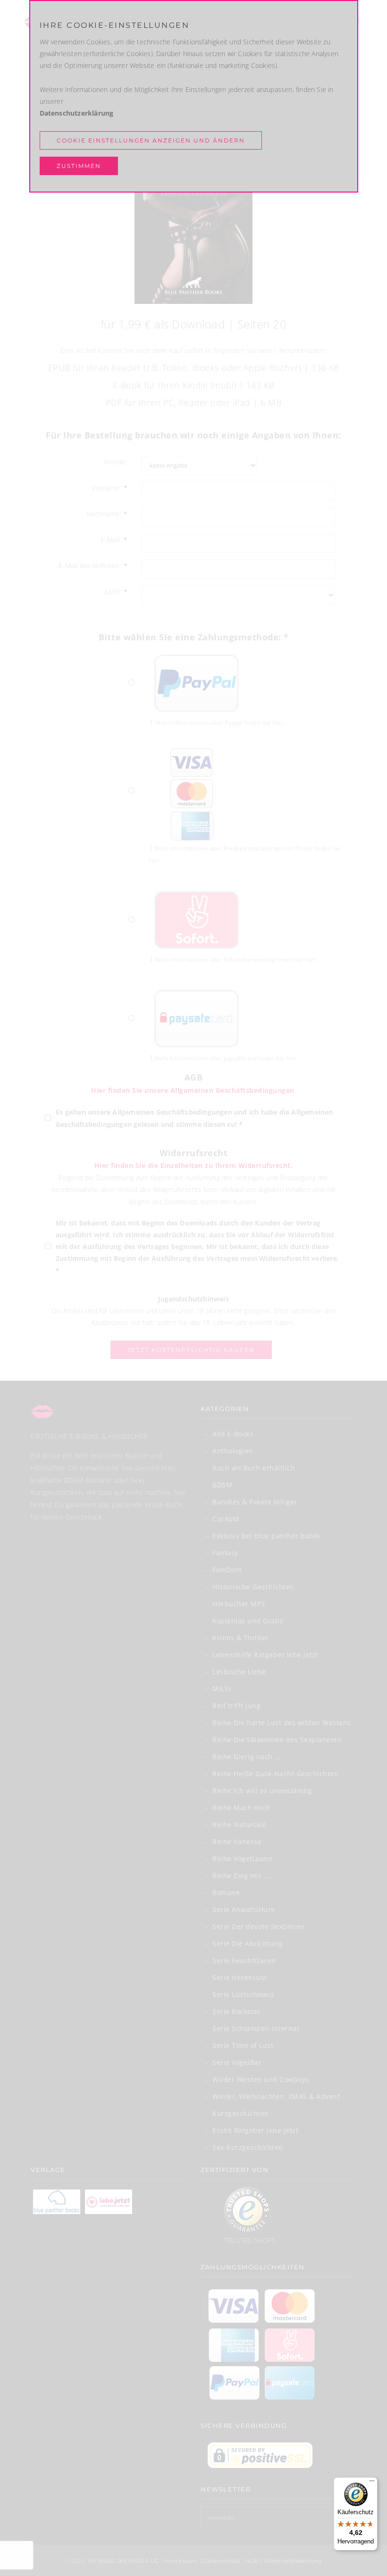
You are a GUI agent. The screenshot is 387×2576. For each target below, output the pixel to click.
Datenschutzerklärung (77, 113)
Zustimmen (79, 166)
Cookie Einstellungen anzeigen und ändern (151, 140)
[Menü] (372, 2483)
